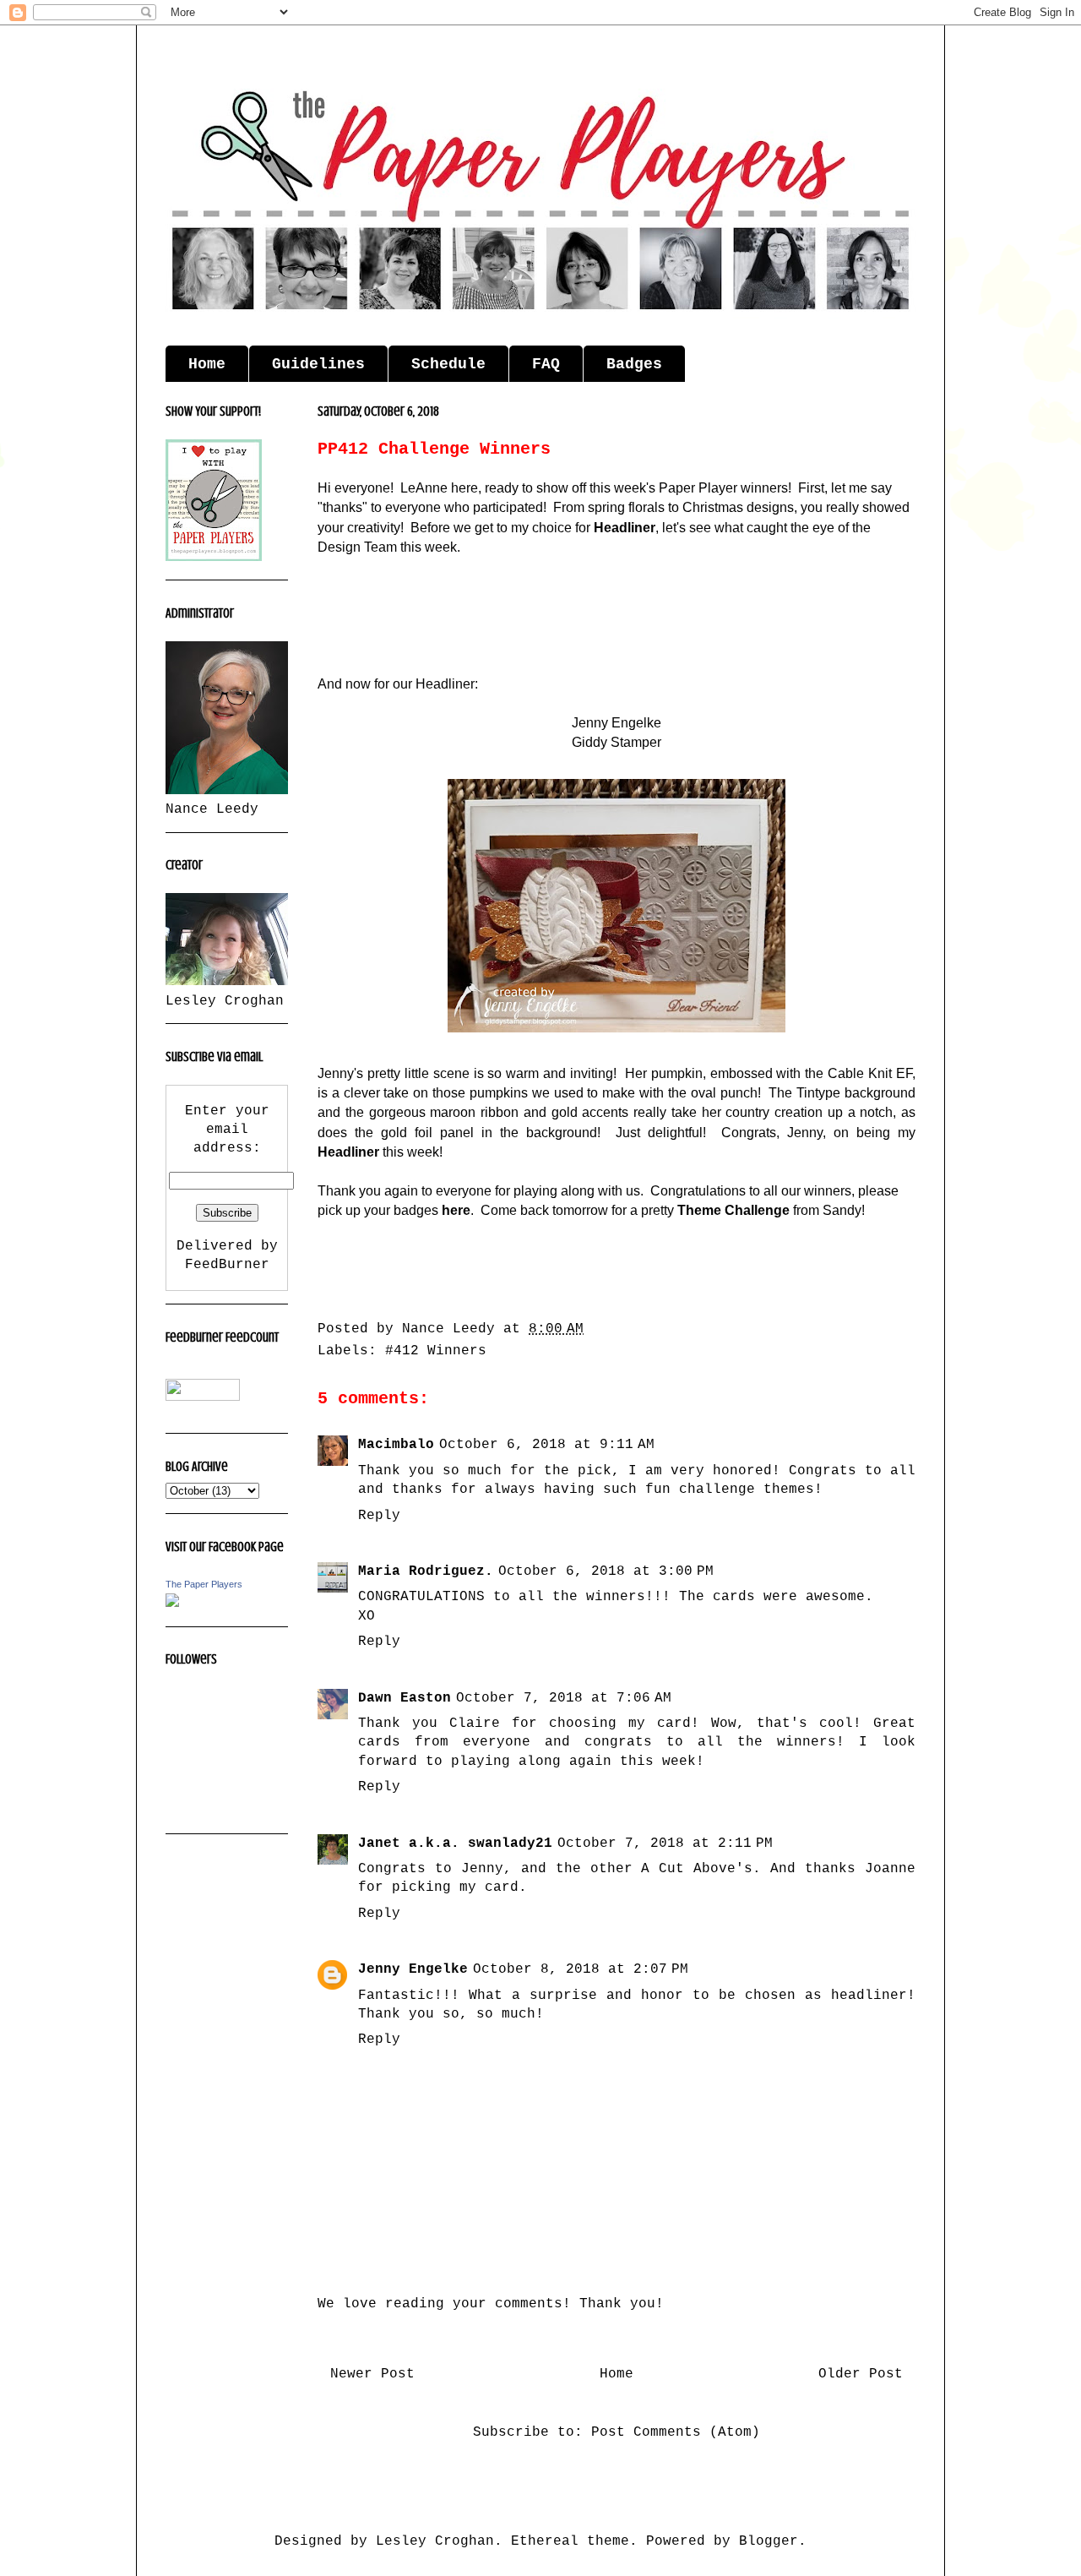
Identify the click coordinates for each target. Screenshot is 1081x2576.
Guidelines (318, 364)
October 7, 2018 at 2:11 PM (665, 1844)
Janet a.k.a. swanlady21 (455, 1844)
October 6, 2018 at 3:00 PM (606, 1571)
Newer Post (372, 2374)
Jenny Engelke (413, 1969)
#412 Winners (436, 1351)
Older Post (861, 2374)
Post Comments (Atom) (676, 2432)
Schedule (448, 364)
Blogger (769, 2541)
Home (207, 364)
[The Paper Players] (172, 1604)
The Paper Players (204, 1584)
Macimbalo (396, 1445)
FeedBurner (227, 1265)
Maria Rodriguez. (426, 1571)
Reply (379, 1516)
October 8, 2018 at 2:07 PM (581, 1969)
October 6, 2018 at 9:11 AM (547, 1445)
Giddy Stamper (617, 742)
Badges (634, 364)
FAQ (546, 364)
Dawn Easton (405, 1698)
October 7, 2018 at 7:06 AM (564, 1698)
